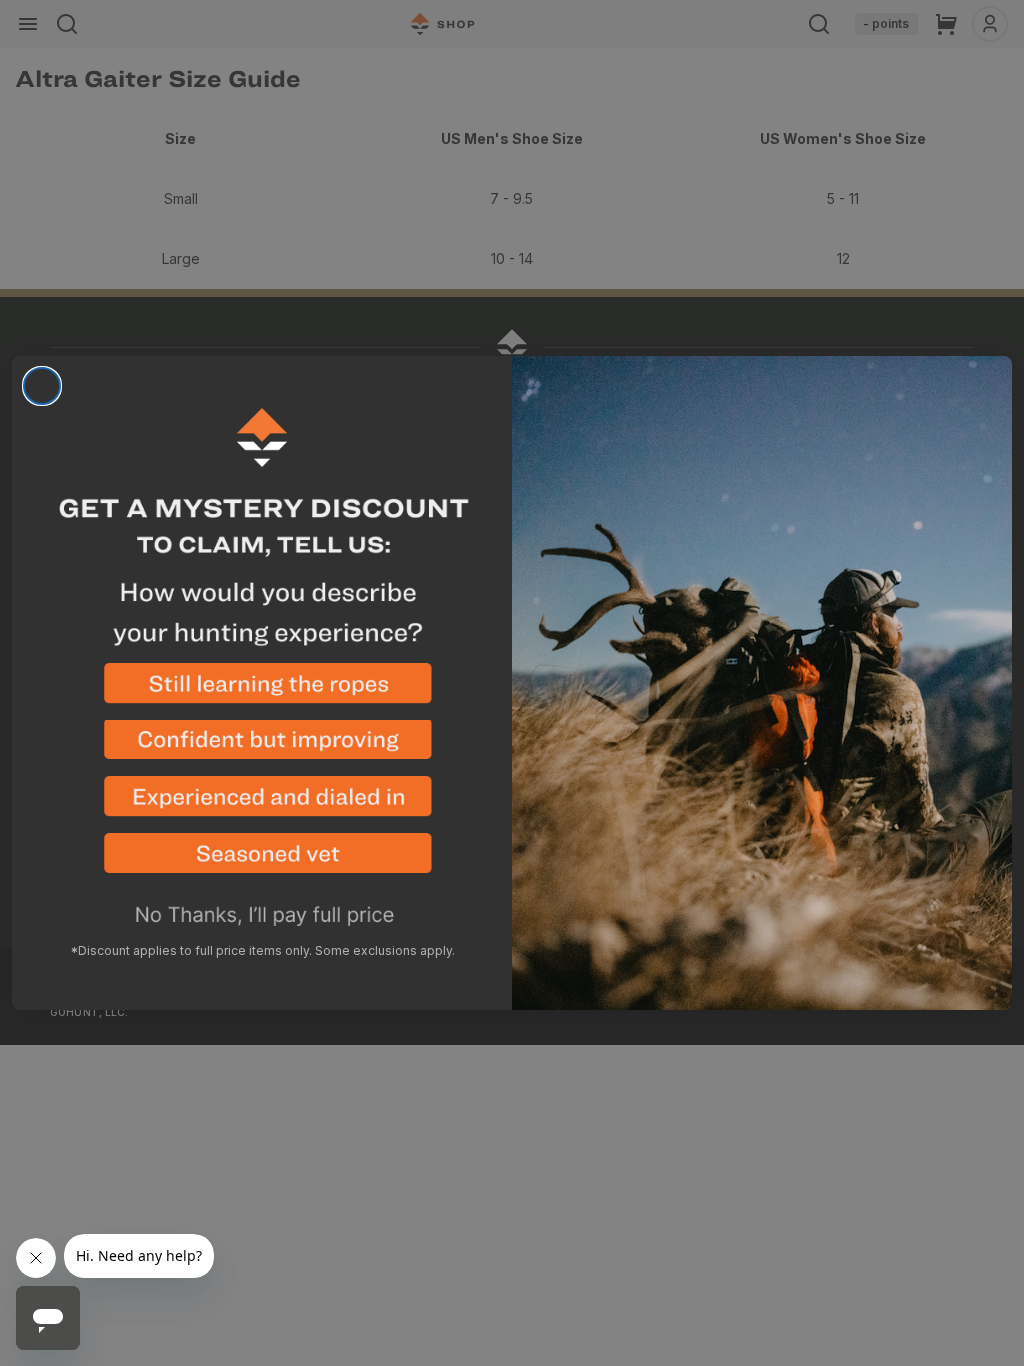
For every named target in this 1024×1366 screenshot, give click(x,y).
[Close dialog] (42, 386)
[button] (262, 691)
